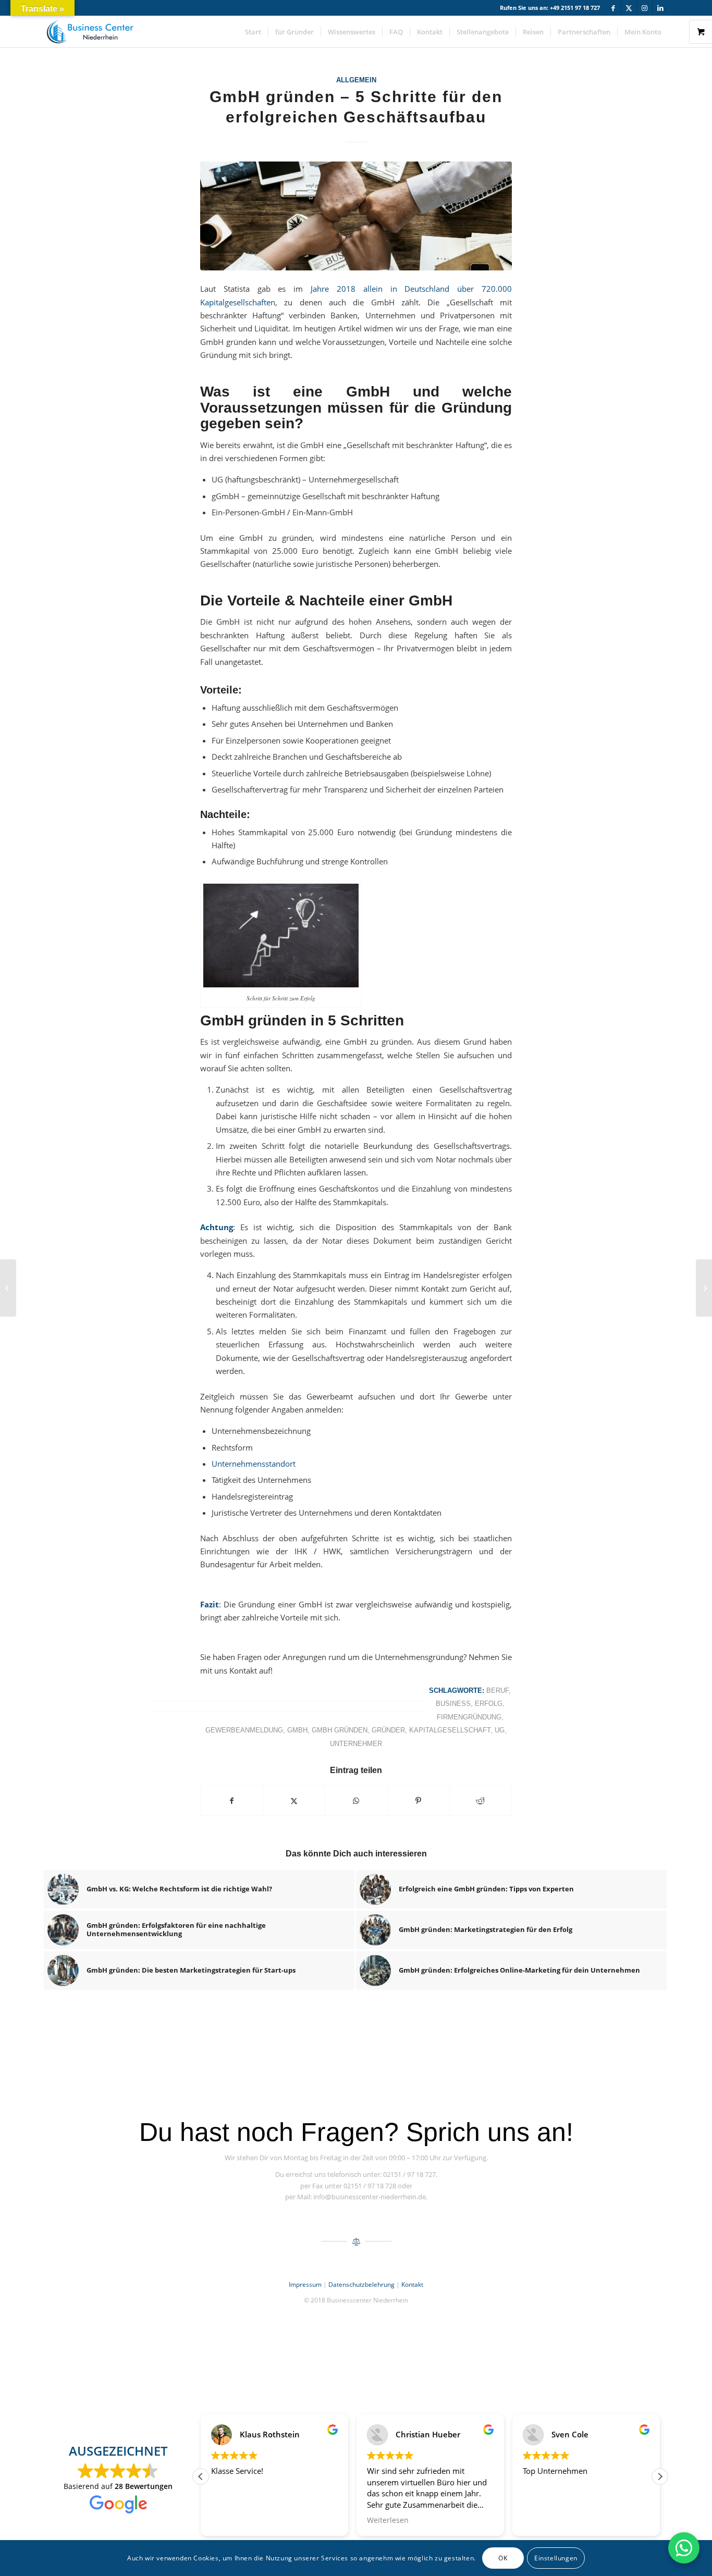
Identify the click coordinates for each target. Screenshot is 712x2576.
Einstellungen (556, 2558)
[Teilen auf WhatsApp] (356, 1801)
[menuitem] (253, 32)
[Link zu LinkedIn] (660, 8)
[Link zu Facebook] (613, 8)
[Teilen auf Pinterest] (419, 1801)
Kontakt (412, 2284)
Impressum (305, 2284)
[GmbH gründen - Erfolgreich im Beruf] (356, 216)
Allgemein (356, 80)
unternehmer (356, 1744)
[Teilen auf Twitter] (294, 1801)
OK (503, 2558)
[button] (660, 2476)
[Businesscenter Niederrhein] (90, 32)
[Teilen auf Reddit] (481, 1801)
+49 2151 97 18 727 (575, 8)
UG (500, 1730)
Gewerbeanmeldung (244, 1730)
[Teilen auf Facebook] (232, 1801)
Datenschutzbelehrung (361, 2284)
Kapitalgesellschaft (450, 1730)
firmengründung (469, 1717)
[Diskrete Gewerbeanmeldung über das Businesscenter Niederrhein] (8, 1288)
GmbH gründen (340, 1730)
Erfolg (489, 1704)
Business (453, 1704)
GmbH (297, 1730)
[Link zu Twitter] (629, 8)
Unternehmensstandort (254, 1464)
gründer (388, 1730)
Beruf (498, 1690)
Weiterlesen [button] (388, 2520)
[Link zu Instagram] (645, 8)
